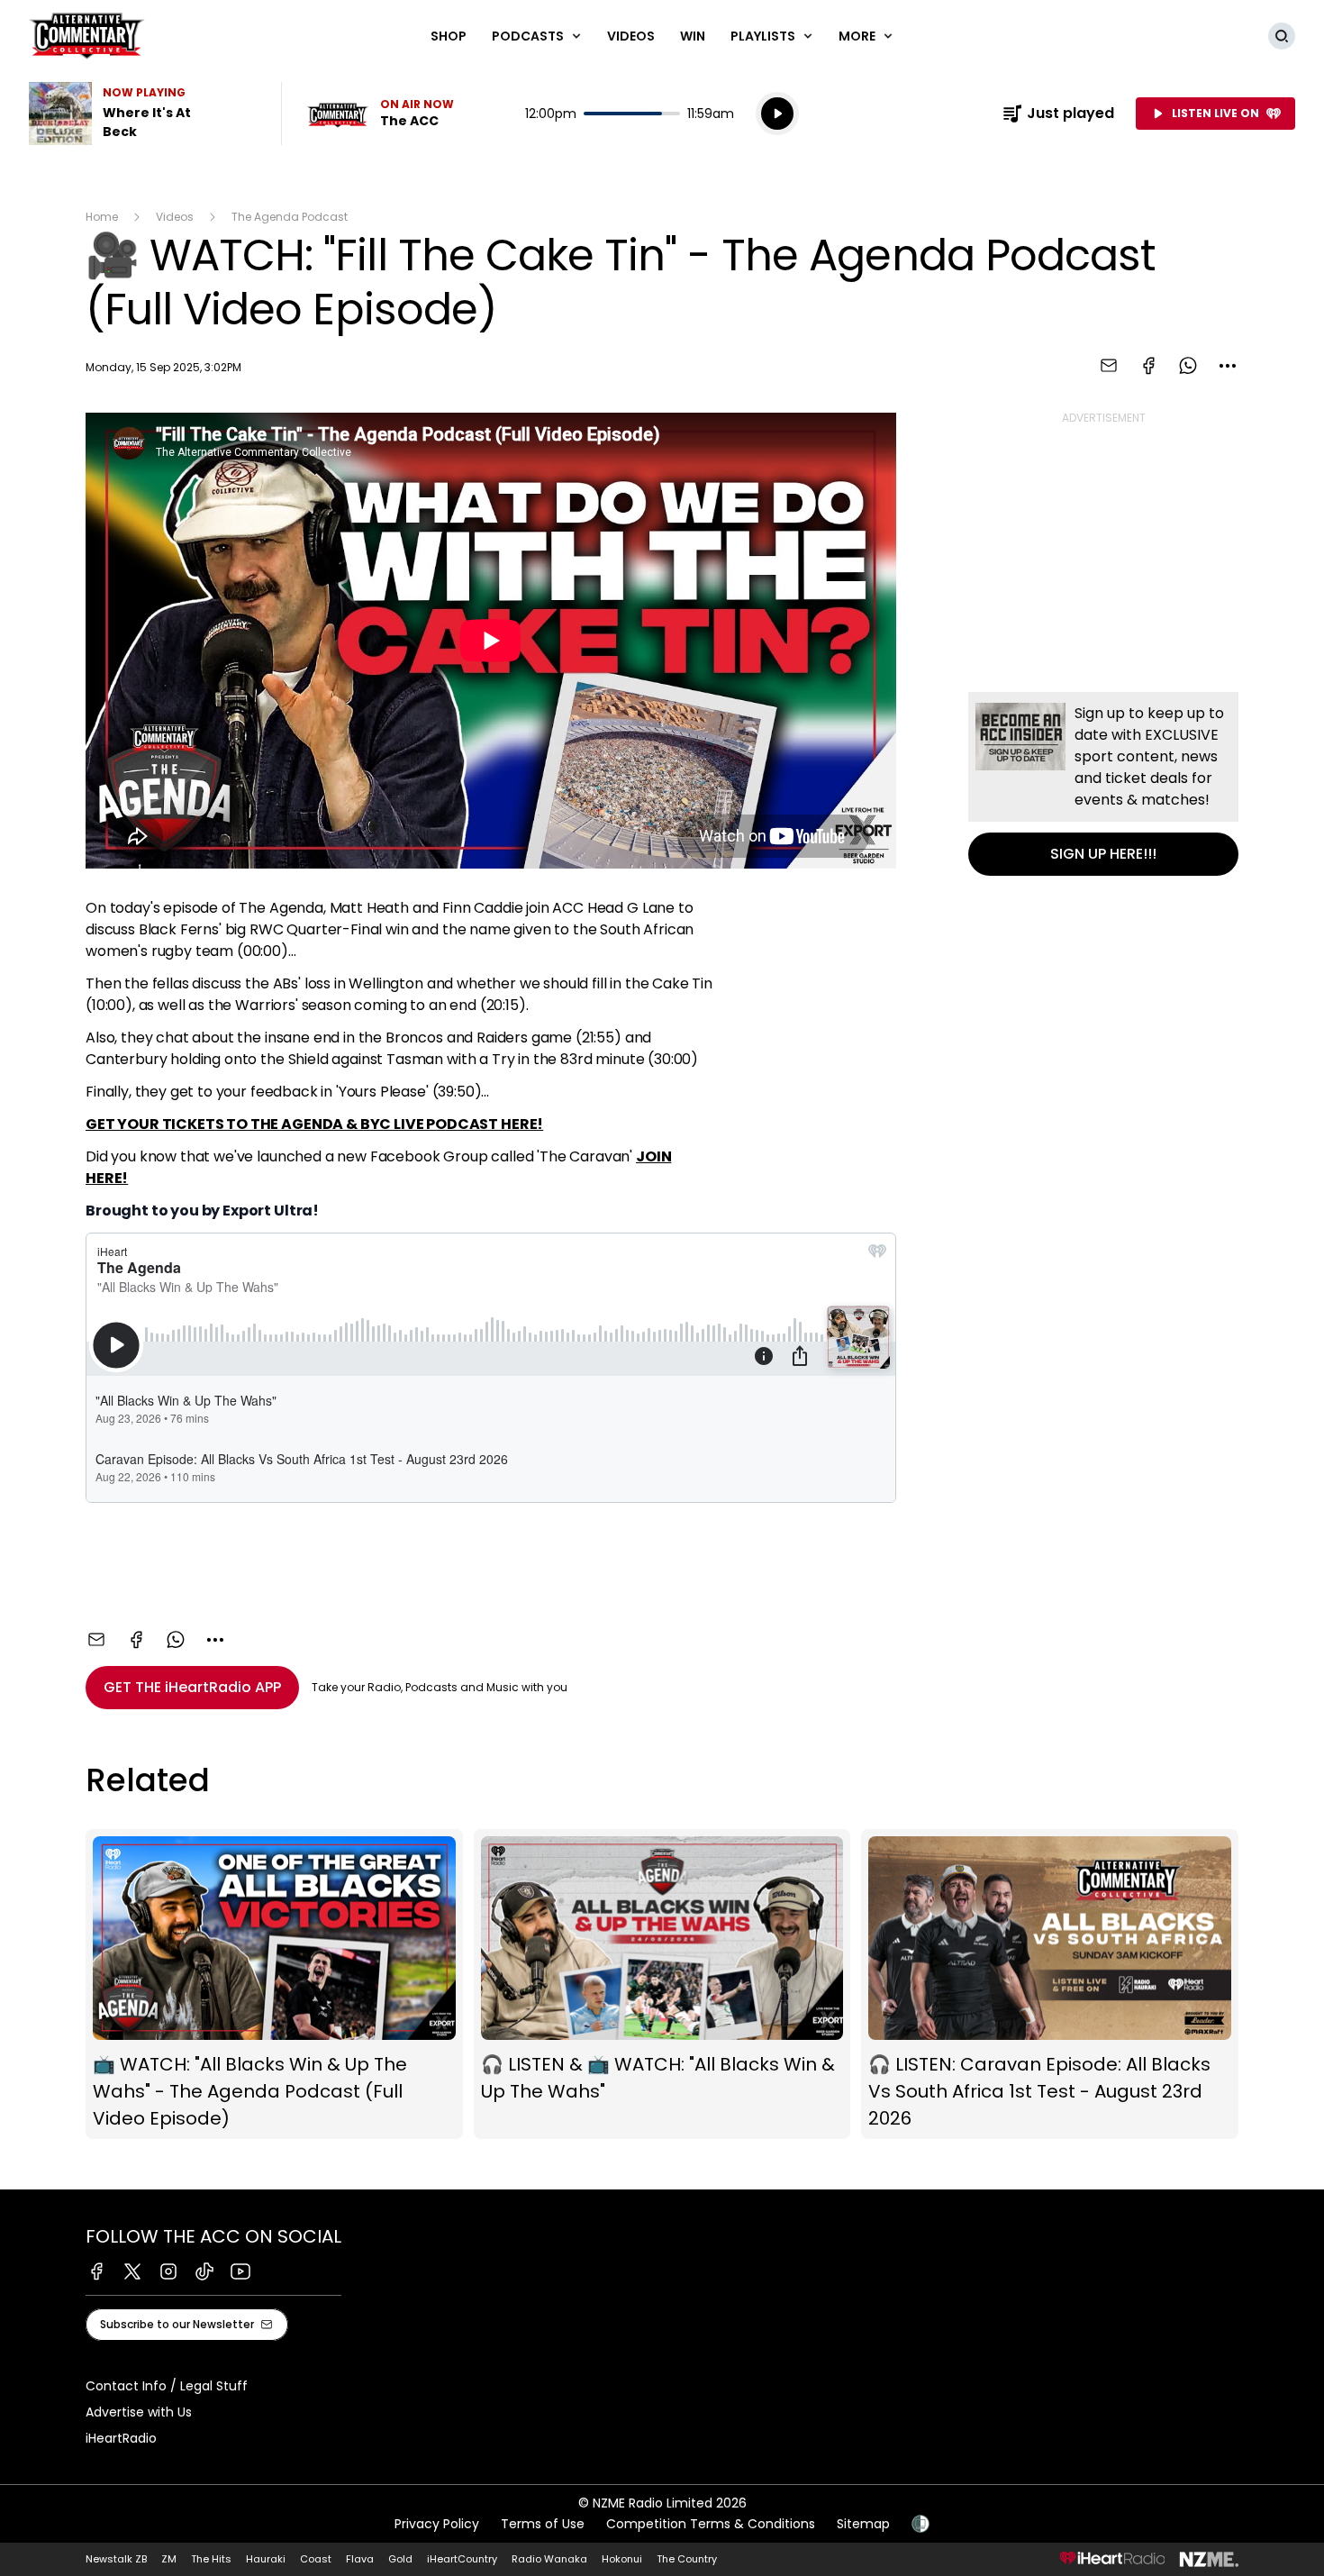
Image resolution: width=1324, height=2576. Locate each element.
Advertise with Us (139, 2412)
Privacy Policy (437, 2524)
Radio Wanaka (549, 2559)
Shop (449, 36)
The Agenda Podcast (290, 217)
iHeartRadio (121, 2438)
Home (102, 217)
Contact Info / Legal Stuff (167, 2386)
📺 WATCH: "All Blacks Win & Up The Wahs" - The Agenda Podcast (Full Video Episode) (274, 1984)
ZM (169, 2559)
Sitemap (863, 2524)
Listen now (380, 114)
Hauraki (266, 2559)
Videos (631, 36)
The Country (687, 2559)
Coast (316, 2559)
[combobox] (1228, 366)
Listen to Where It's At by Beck (144, 114)
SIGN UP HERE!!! (1103, 784)
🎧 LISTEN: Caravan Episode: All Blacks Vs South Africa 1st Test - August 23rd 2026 (1050, 1984)
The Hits (211, 2559)
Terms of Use (543, 2524)
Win (693, 36)
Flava (360, 2559)
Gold (400, 2559)
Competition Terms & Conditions (711, 2524)
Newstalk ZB (116, 2559)
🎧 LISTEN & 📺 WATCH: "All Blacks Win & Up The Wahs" (662, 1984)
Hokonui (622, 2559)
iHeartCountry (462, 2559)
